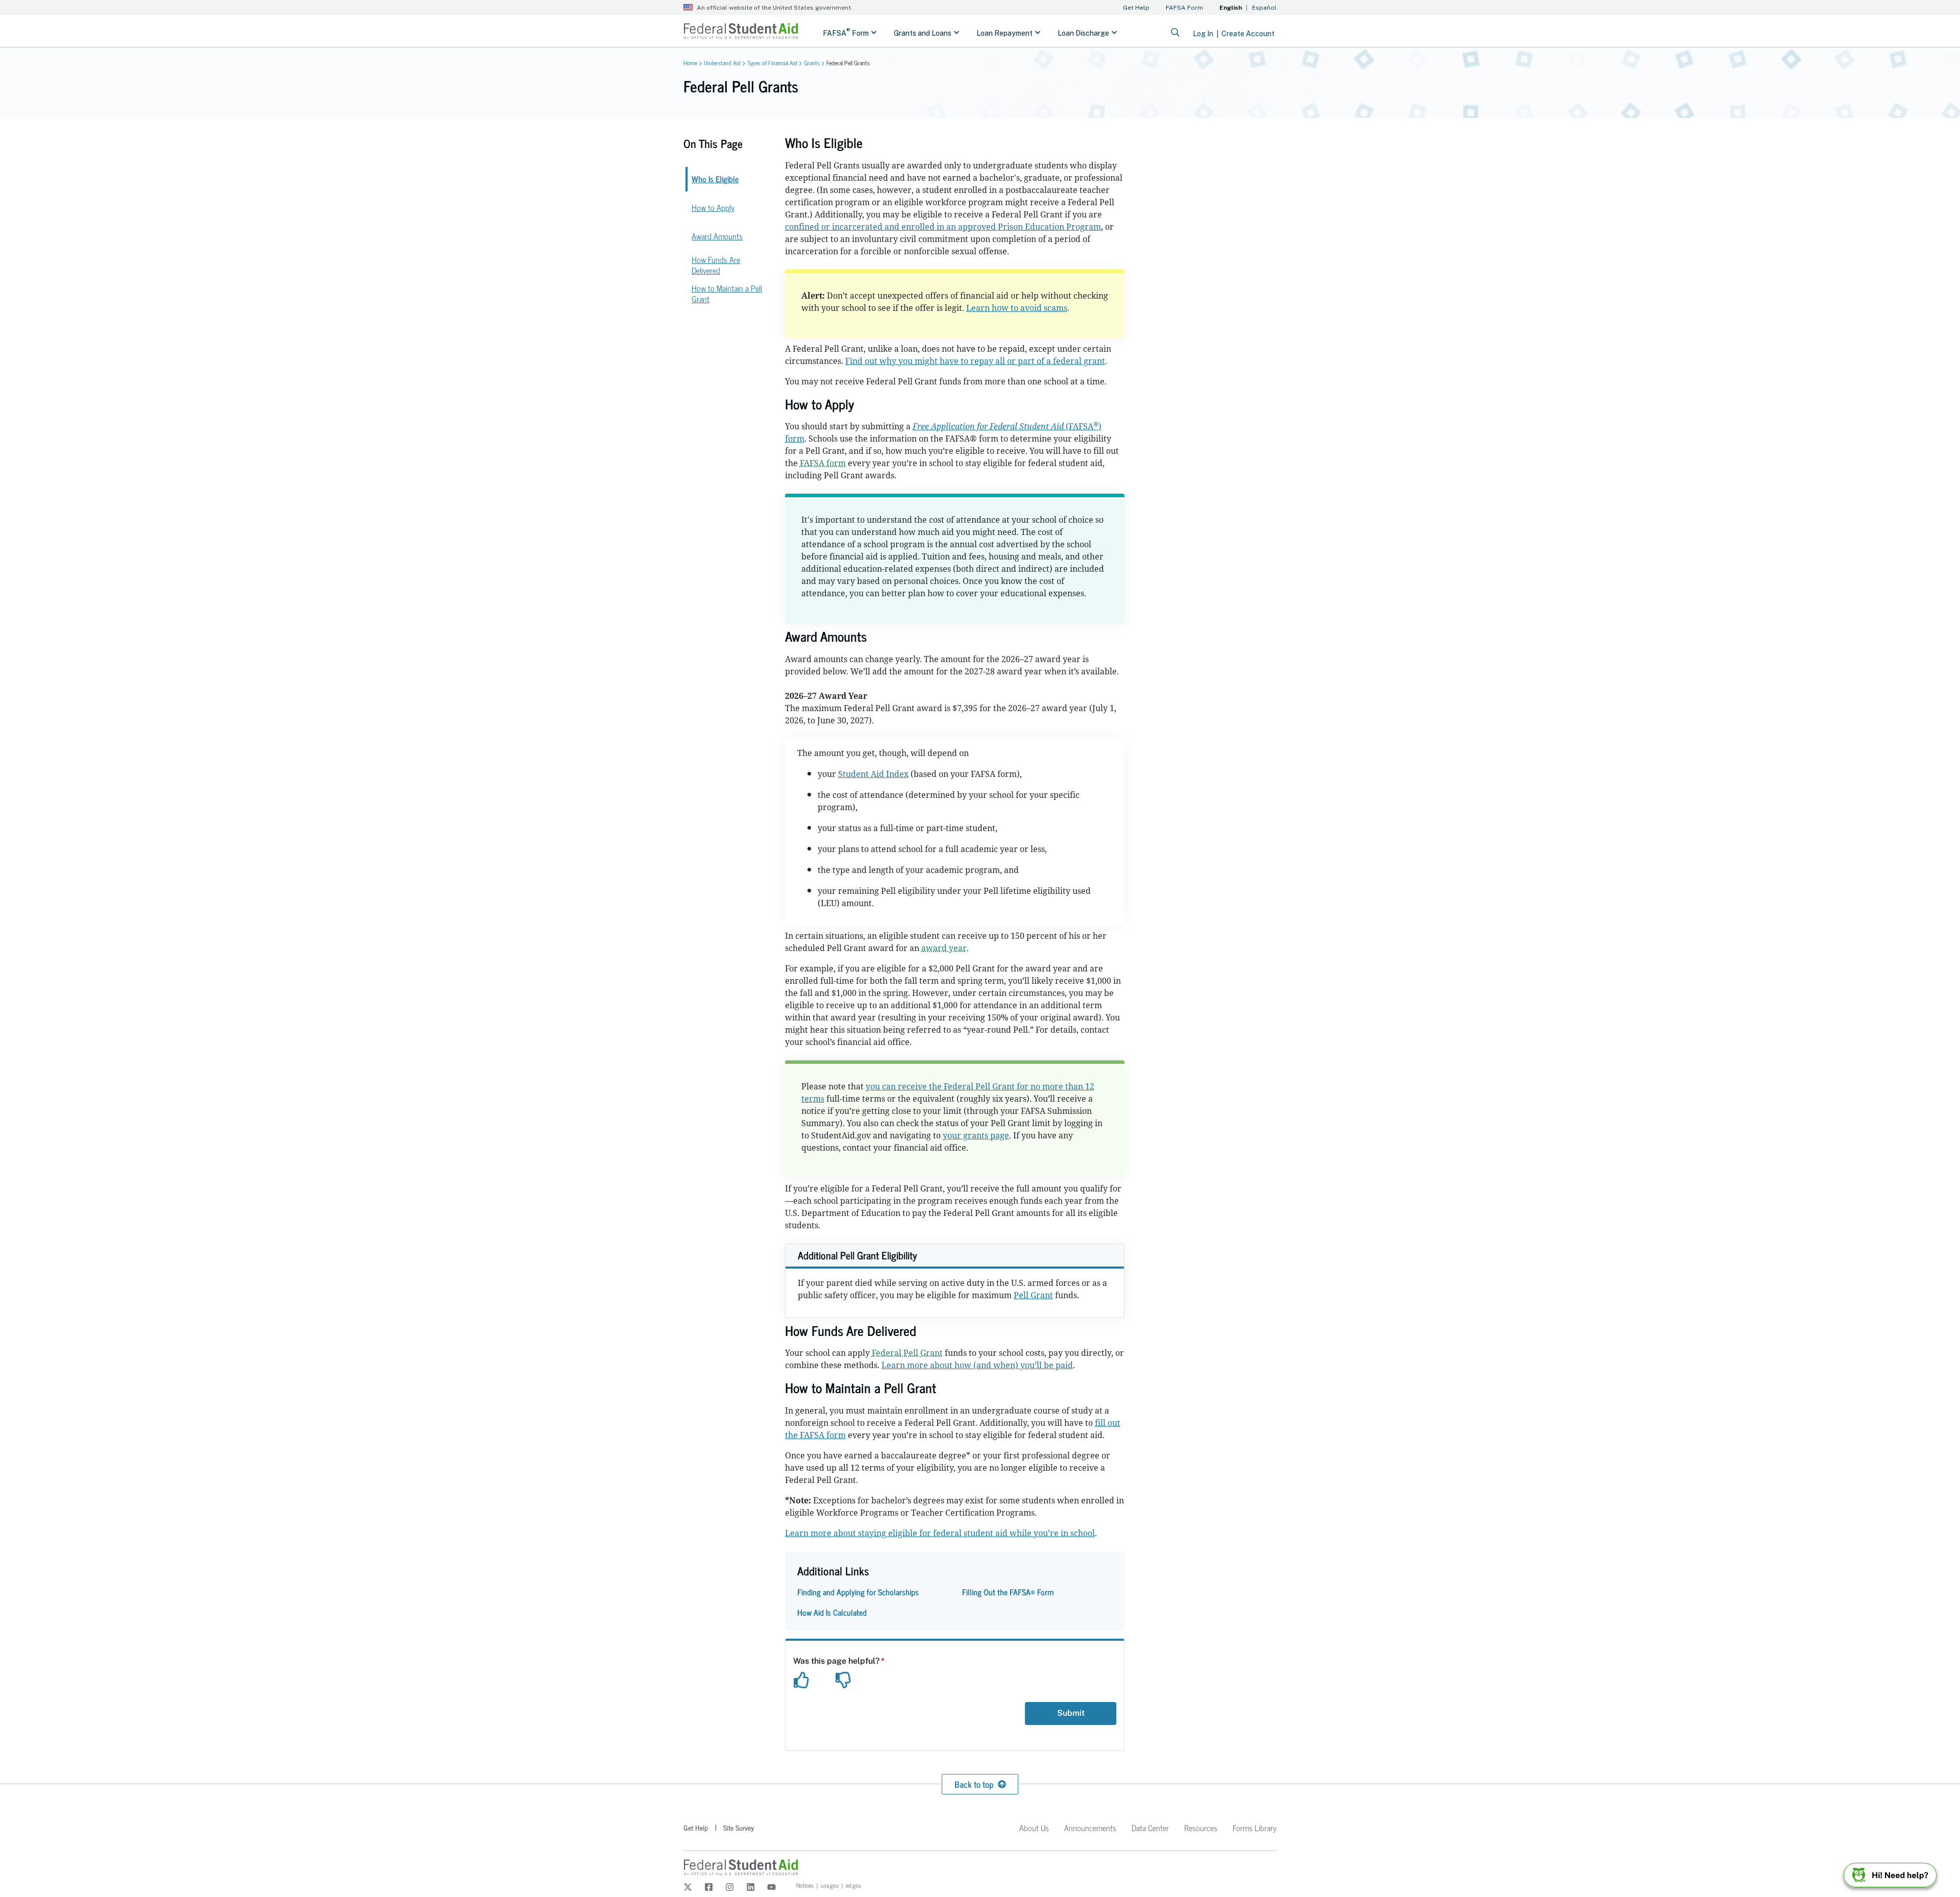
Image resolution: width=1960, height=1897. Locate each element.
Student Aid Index (873, 774)
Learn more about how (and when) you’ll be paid (977, 1365)
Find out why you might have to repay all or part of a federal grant (975, 361)
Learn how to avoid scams (1017, 308)
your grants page (976, 1135)
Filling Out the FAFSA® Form (1008, 1592)
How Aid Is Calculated (832, 1612)
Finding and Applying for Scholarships (858, 1592)
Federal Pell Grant (907, 1353)
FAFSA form (823, 463)
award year (944, 948)
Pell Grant (1033, 1295)
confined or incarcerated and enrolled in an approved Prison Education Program (943, 227)
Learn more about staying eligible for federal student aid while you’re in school (940, 1533)
